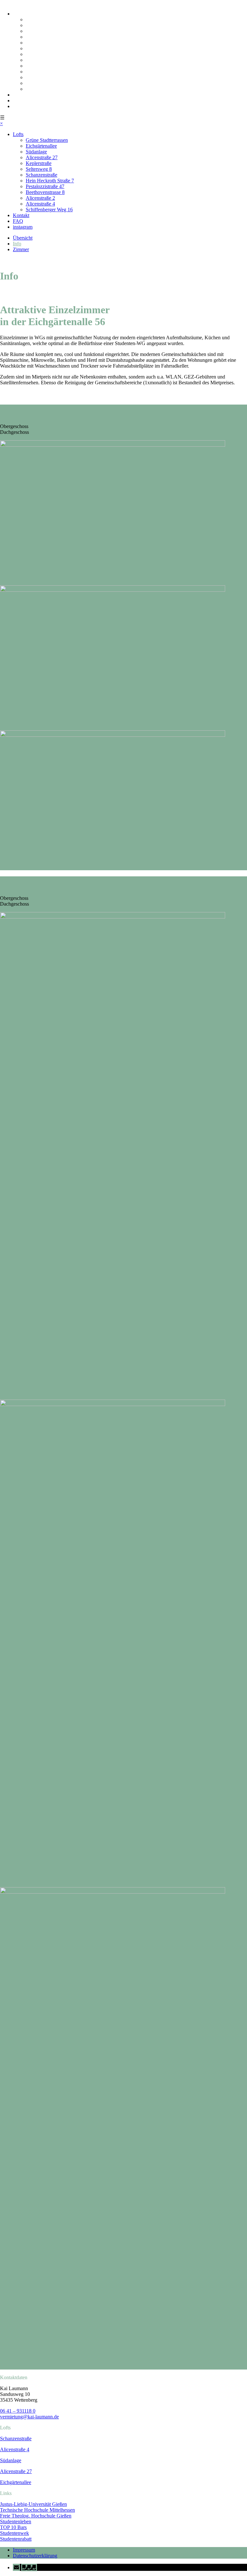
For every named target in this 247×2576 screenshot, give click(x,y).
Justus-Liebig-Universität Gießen (33, 2504)
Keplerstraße (39, 43)
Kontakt (21, 95)
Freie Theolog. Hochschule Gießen (36, 2516)
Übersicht (23, 238)
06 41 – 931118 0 (18, 2411)
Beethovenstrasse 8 (45, 72)
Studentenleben (16, 2521)
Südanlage (36, 31)
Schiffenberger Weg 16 (49, 89)
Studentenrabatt (16, 2539)
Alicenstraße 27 (42, 37)
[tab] (123, 421)
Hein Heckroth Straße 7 (50, 60)
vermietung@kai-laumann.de (29, 2417)
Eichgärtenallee (41, 25)
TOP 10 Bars (13, 2527)
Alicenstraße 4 (40, 83)
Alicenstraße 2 (40, 77)
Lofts (18, 14)
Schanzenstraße (41, 54)
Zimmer (21, 249)
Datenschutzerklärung (35, 2556)
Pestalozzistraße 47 (45, 66)
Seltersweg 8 (39, 48)
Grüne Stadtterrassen (47, 19)
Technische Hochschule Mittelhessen (37, 2510)
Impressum (24, 2550)
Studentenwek (14, 2533)
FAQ (18, 100)
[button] (25, 2567)
